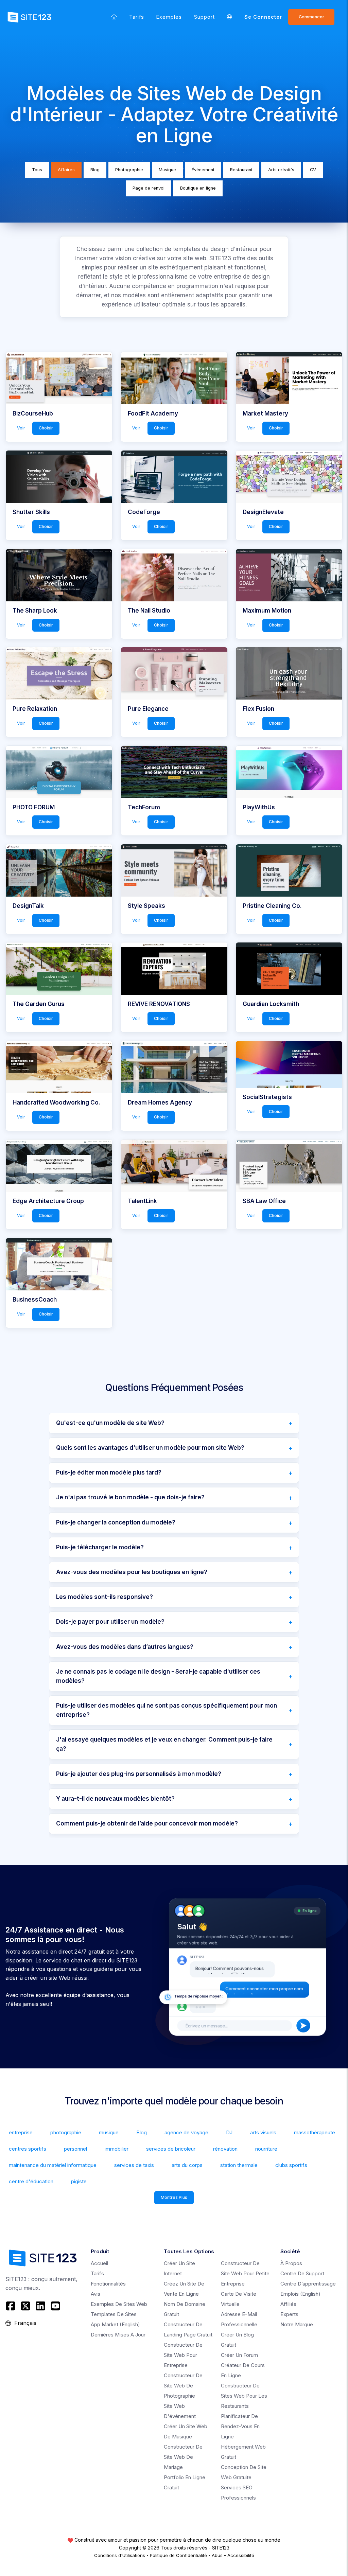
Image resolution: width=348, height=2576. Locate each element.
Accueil (99, 2263)
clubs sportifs (291, 2165)
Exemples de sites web (119, 2304)
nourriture (266, 2149)
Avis (95, 2294)
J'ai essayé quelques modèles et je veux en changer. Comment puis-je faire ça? (164, 1744)
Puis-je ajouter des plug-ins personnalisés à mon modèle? (139, 1774)
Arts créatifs (281, 170)
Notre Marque (297, 2324)
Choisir (46, 428)
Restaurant (241, 170)
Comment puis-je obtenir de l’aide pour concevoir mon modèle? (147, 1823)
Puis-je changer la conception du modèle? (116, 1522)
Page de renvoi (149, 188)
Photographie (129, 170)
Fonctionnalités (108, 2284)
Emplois (300, 2294)
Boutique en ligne (198, 188)
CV (313, 170)
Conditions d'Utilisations (120, 2555)
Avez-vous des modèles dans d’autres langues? (125, 1647)
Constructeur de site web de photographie (183, 2386)
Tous (37, 170)
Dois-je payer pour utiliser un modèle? (110, 1622)
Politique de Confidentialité (178, 2555)
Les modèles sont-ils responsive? (105, 1597)
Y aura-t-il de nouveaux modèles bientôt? (115, 1799)
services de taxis (134, 2165)
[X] (25, 2306)
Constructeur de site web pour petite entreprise (245, 2273)
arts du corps (187, 2165)
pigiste (79, 2181)
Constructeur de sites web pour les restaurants (244, 2396)
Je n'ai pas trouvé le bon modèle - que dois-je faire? (130, 1497)
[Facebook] (11, 2306)
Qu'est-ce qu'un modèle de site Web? (110, 1423)
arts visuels (263, 2132)
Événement (203, 170)
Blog (95, 170)
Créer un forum (239, 2355)
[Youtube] (55, 2306)
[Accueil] (114, 17)
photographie (66, 2132)
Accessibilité (241, 2555)
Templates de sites (114, 2314)
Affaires (66, 170)
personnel (75, 2149)
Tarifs (137, 17)
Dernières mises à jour (118, 2335)
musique (109, 2132)
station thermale (239, 2165)
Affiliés (288, 2304)
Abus (217, 2555)
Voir (21, 428)
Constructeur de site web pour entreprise (183, 2355)
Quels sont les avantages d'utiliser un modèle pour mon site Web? (150, 1448)
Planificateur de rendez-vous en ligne (240, 2426)
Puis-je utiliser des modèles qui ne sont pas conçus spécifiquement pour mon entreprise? (167, 1710)
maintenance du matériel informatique (53, 2165)
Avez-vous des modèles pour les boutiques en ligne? (132, 1572)
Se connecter (263, 17)
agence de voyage (186, 2132)
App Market (115, 2324)
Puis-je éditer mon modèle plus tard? (109, 1472)
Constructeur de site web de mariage (183, 2457)
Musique (167, 170)
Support (204, 17)
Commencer (311, 17)
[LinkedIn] (40, 2306)
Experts (289, 2314)
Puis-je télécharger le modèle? (100, 1547)
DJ (229, 2132)
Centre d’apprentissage (308, 2284)
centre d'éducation (31, 2181)
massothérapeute (315, 2132)
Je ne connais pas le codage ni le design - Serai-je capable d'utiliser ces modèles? (158, 1676)
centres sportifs (28, 2149)
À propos (291, 2263)
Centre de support (302, 2273)
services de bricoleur (171, 2149)
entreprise (21, 2132)
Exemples (169, 17)
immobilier (117, 2149)
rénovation (225, 2149)
